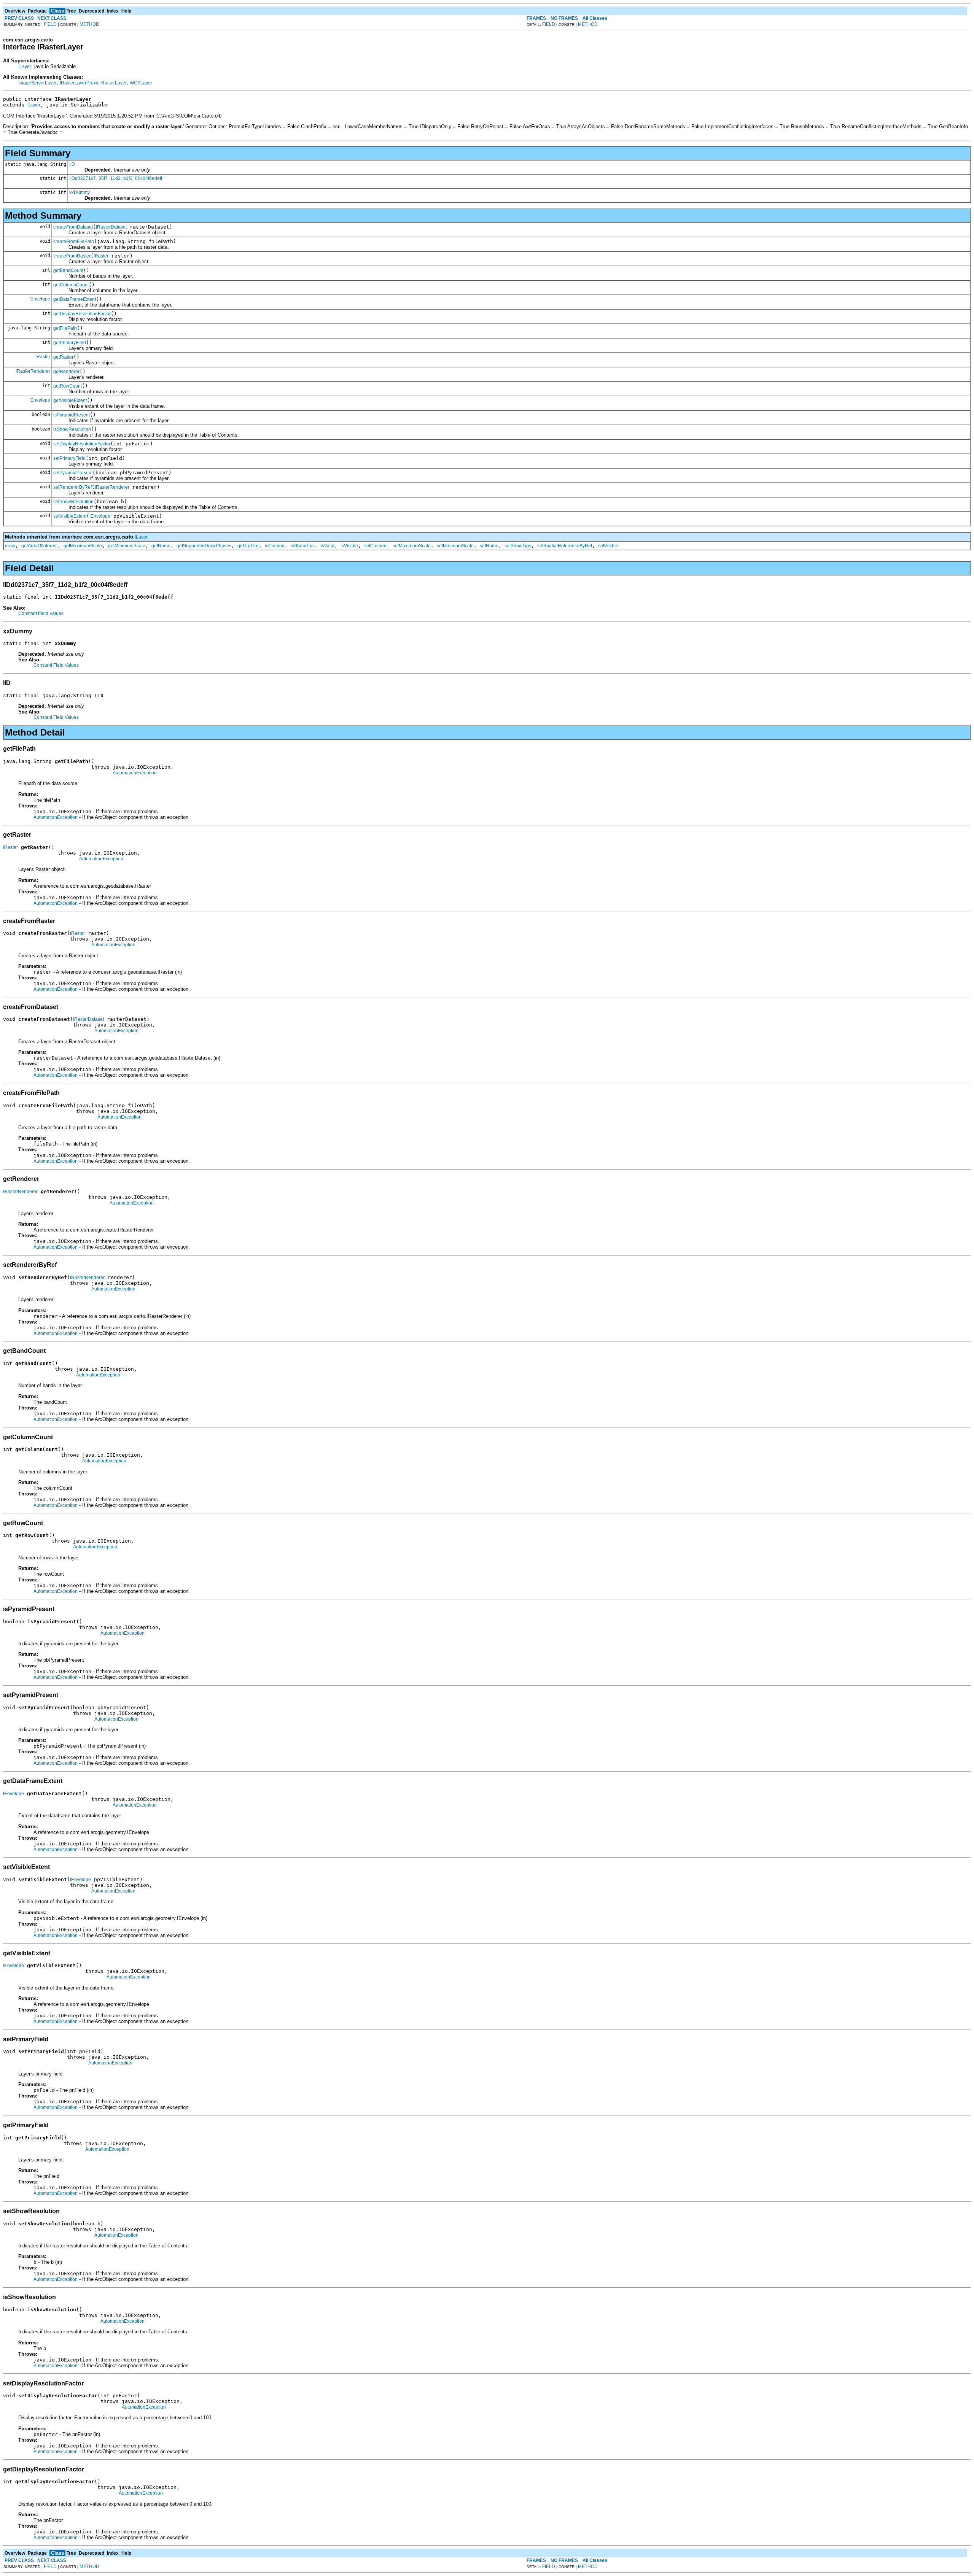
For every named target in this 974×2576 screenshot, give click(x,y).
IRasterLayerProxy (79, 83)
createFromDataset (73, 227)
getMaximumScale (83, 546)
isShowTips (303, 546)
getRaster (63, 357)
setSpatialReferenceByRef (565, 546)
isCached (275, 546)
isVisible (349, 546)
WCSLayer (141, 83)
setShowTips (518, 546)
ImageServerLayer (37, 83)
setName (489, 546)
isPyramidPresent (72, 415)
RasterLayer (114, 83)
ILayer (25, 67)
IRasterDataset (111, 227)
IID (72, 164)
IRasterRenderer (33, 371)
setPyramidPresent (73, 473)
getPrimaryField (70, 343)
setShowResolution (73, 502)
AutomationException (135, 773)
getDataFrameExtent (75, 299)
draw (10, 546)
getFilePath (65, 328)
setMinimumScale (455, 546)
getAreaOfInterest (39, 546)
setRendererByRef (72, 487)
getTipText (248, 546)
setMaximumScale (412, 546)
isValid (328, 546)
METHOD (89, 24)
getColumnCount (71, 285)
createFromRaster (72, 256)
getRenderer (66, 372)
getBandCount (68, 270)
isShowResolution (72, 429)
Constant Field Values (41, 613)
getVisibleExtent (70, 400)
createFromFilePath (74, 242)
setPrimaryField (69, 458)
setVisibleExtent (70, 516)
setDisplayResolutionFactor (82, 444)
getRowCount (68, 386)
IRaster (101, 256)
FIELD (50, 24)
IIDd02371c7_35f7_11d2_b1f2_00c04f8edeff (116, 178)
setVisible (608, 546)
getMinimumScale (127, 546)
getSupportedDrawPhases (204, 546)
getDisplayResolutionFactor (82, 314)
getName (161, 546)
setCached (375, 546)
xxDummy (80, 192)
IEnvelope (40, 299)
